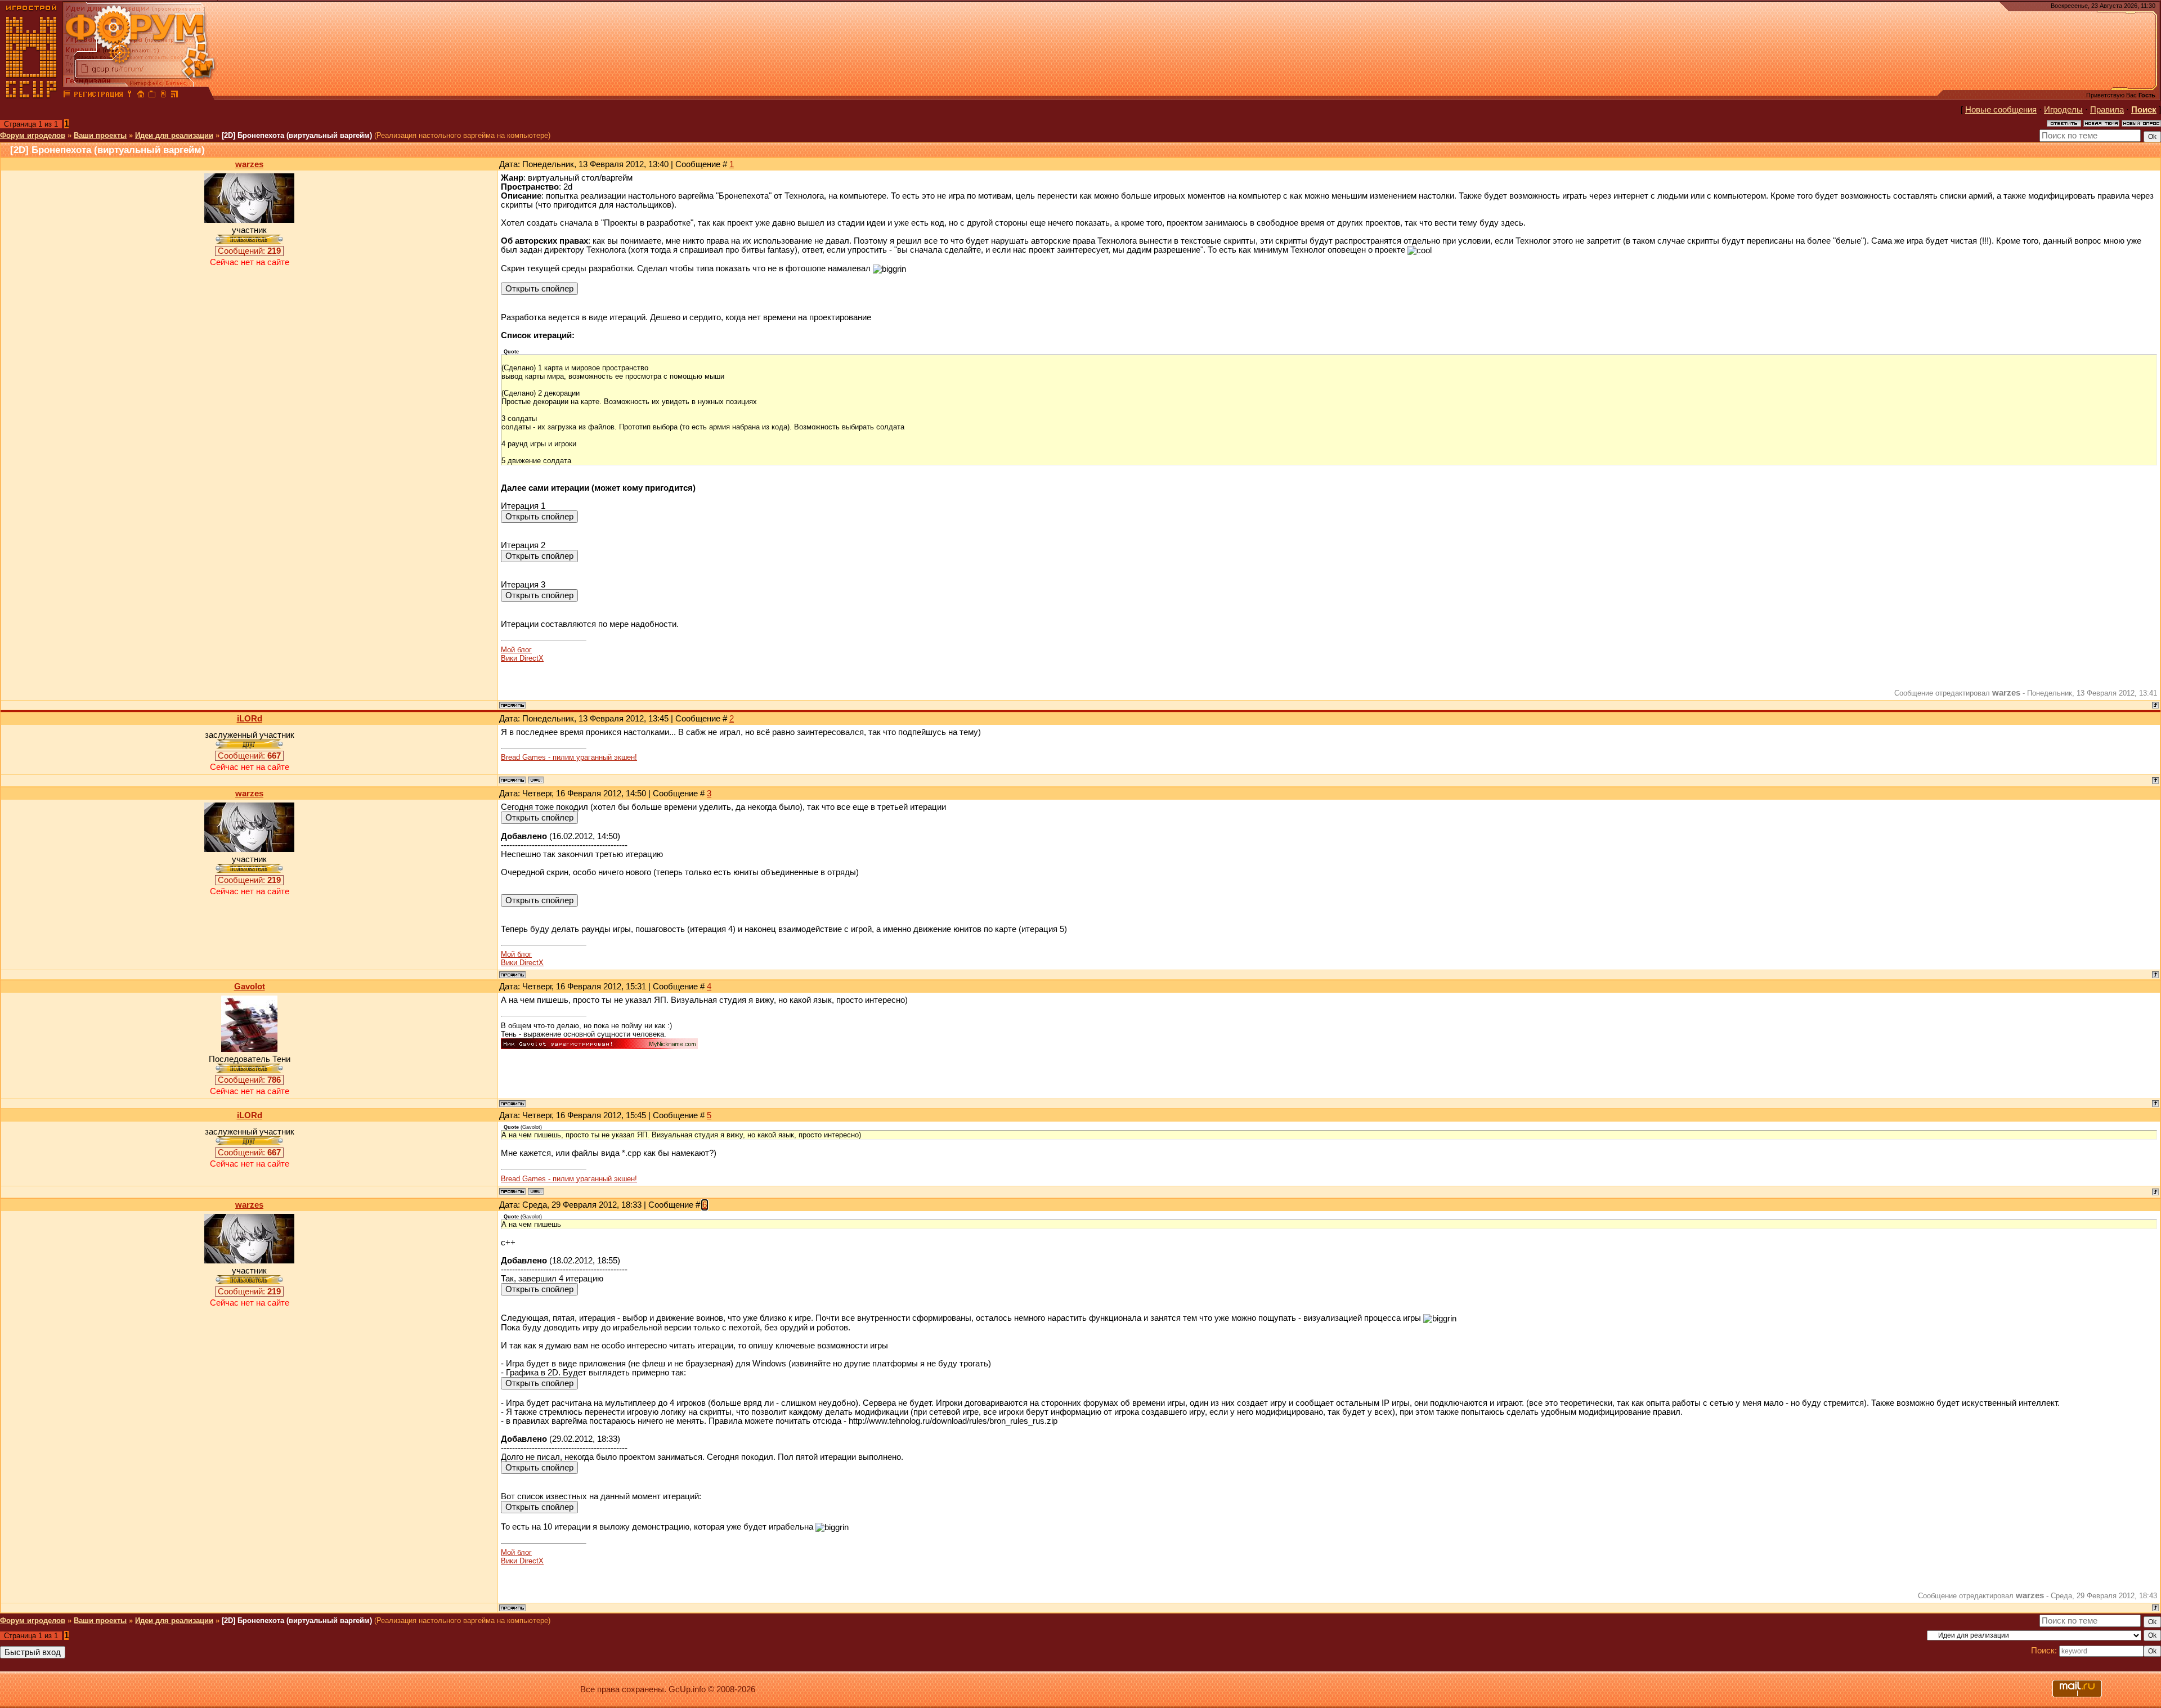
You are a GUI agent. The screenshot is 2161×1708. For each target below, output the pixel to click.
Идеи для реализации (174, 135)
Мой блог (516, 650)
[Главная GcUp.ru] (32, 96)
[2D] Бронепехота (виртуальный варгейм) (297, 135)
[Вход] (129, 96)
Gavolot (250, 987)
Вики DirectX (522, 658)
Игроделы (2063, 110)
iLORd (250, 719)
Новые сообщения (2001, 110)
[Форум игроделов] (67, 96)
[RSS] (174, 96)
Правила (2107, 110)
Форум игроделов (33, 135)
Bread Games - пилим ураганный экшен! (569, 757)
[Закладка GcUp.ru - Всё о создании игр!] (152, 96)
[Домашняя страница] (536, 780)
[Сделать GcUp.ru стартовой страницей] (141, 96)
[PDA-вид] (163, 96)
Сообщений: (249, 251)
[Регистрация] (98, 96)
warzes (249, 164)
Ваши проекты (100, 135)
